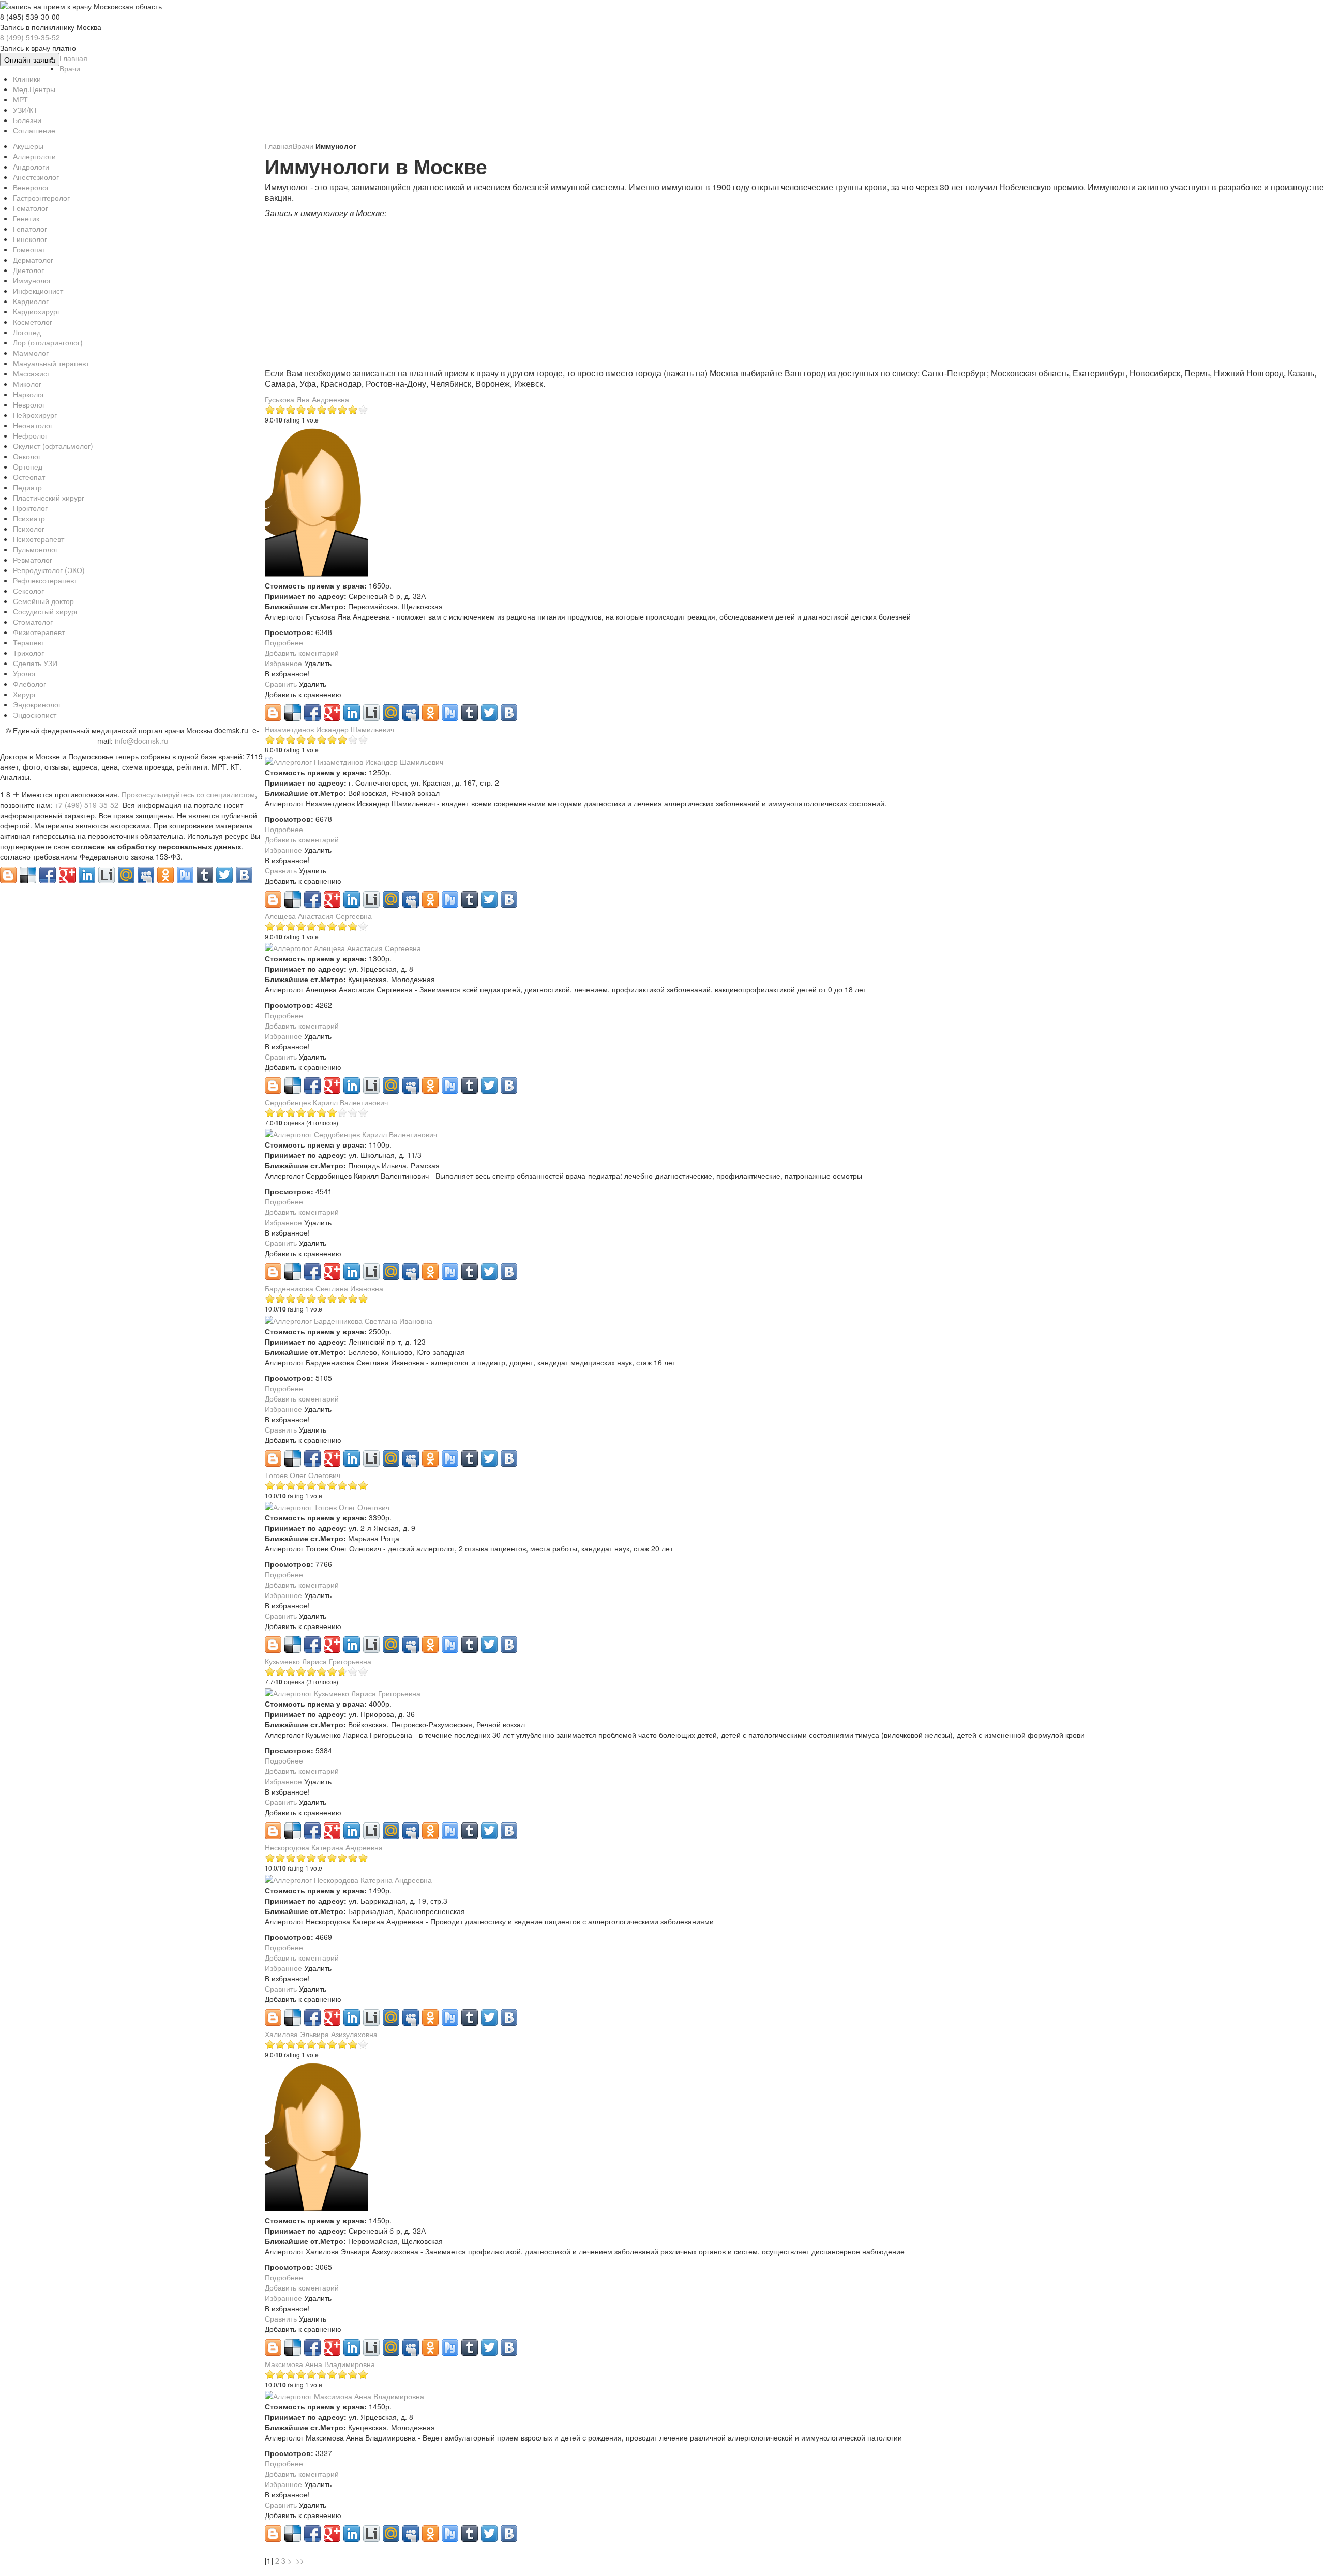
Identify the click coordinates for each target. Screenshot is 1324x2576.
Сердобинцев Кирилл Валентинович (326, 1102)
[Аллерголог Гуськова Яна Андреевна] (317, 502)
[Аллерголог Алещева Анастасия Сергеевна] (343, 947)
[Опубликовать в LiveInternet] (371, 713)
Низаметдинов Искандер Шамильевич (329, 729)
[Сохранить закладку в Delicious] (293, 713)
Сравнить (282, 684)
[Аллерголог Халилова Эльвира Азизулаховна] (317, 2136)
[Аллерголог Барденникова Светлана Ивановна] (349, 1319)
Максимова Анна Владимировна (320, 2364)
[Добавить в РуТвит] (450, 713)
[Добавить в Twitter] (489, 713)
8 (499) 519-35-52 (30, 37)
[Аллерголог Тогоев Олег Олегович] (327, 1506)
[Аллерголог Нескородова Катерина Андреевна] (348, 1878)
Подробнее (284, 642)
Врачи (304, 146)
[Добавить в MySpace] (411, 713)
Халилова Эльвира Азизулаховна (321, 2034)
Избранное (284, 663)
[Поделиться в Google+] (332, 713)
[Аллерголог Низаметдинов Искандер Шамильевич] (354, 760)
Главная (279, 146)
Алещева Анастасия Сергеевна (318, 916)
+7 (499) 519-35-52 (86, 805)
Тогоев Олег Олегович (303, 1475)
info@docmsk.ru (141, 741)
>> (301, 2560)
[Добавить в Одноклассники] (430, 713)
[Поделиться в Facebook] (312, 713)
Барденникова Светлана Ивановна (324, 1288)
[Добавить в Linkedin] (352, 713)
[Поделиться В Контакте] (509, 713)
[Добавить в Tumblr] (470, 713)
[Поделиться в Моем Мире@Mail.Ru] (391, 713)
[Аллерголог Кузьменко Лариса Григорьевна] (343, 1692)
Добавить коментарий (302, 653)
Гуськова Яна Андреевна (307, 399)
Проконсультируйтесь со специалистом (188, 794)
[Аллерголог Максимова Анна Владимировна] (344, 2395)
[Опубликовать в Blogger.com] (273, 713)
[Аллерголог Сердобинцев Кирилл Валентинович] (351, 1133)
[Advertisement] (575, 296)
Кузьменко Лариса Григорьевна (318, 1661)
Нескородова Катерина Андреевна (324, 1847)
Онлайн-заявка (30, 59)
